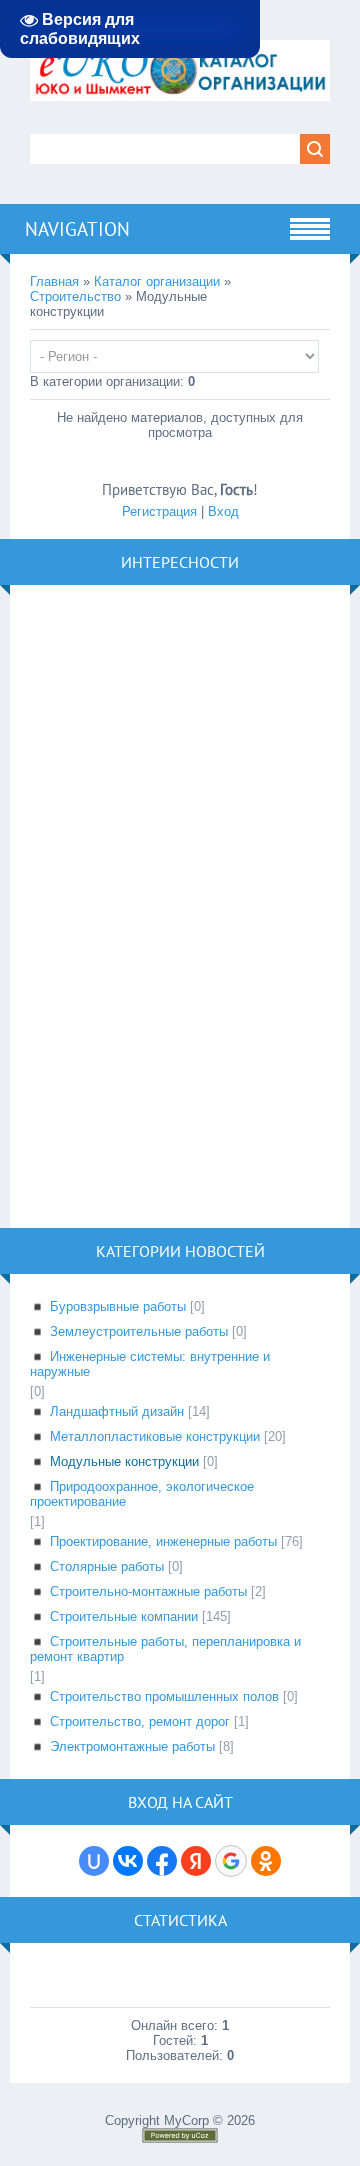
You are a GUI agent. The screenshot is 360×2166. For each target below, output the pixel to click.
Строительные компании (124, 1616)
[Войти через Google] (231, 1861)
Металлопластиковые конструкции (155, 1436)
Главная (54, 281)
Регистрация (159, 511)
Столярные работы (107, 1566)
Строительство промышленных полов (164, 1696)
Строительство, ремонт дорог (140, 1721)
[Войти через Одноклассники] (266, 1861)
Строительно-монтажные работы (148, 1591)
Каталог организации (157, 281)
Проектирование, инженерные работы (163, 1541)
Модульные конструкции (124, 1461)
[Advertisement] (180, 905)
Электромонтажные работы (132, 1746)
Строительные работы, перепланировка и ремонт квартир (165, 1649)
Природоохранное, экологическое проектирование (142, 1494)
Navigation (77, 229)
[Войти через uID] (94, 1861)
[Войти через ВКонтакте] (128, 1861)
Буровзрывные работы (118, 1306)
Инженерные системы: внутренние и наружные (150, 1364)
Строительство (75, 296)
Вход (223, 511)
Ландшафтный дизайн (117, 1411)
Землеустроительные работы (139, 1331)
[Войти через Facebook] (162, 1861)
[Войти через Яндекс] (196, 1861)
